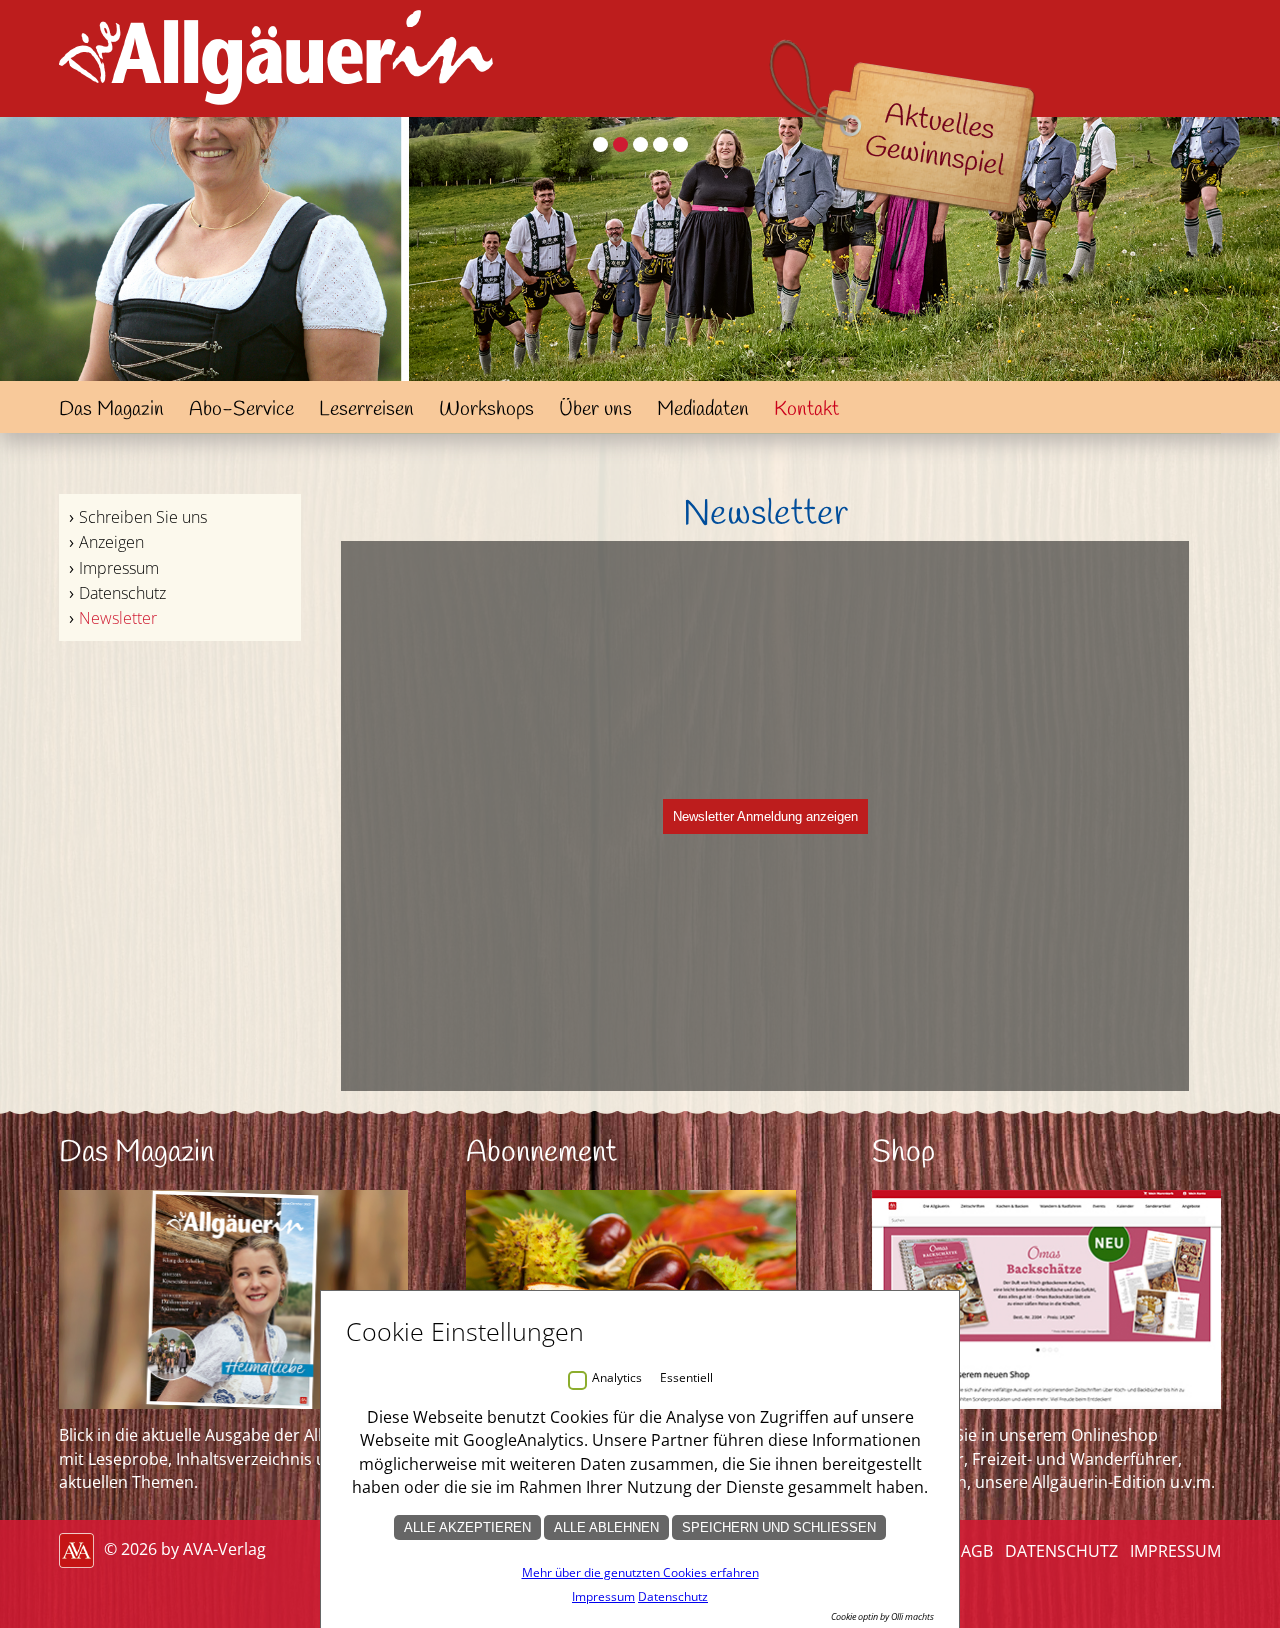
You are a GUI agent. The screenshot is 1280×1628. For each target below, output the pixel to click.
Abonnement (541, 1153)
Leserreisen (366, 409)
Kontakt (806, 409)
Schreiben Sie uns (143, 517)
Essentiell (686, 1377)
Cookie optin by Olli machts (882, 1616)
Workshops (486, 409)
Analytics (617, 1377)
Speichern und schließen (779, 1527)
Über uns (595, 409)
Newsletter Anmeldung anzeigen (765, 816)
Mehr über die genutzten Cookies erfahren (640, 1572)
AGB (977, 1551)
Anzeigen (111, 542)
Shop (903, 1153)
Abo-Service (241, 409)
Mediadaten (703, 409)
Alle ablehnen (606, 1527)
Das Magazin (111, 409)
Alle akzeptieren (467, 1527)
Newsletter (118, 618)
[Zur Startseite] (276, 110)
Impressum (119, 568)
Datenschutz (122, 593)
